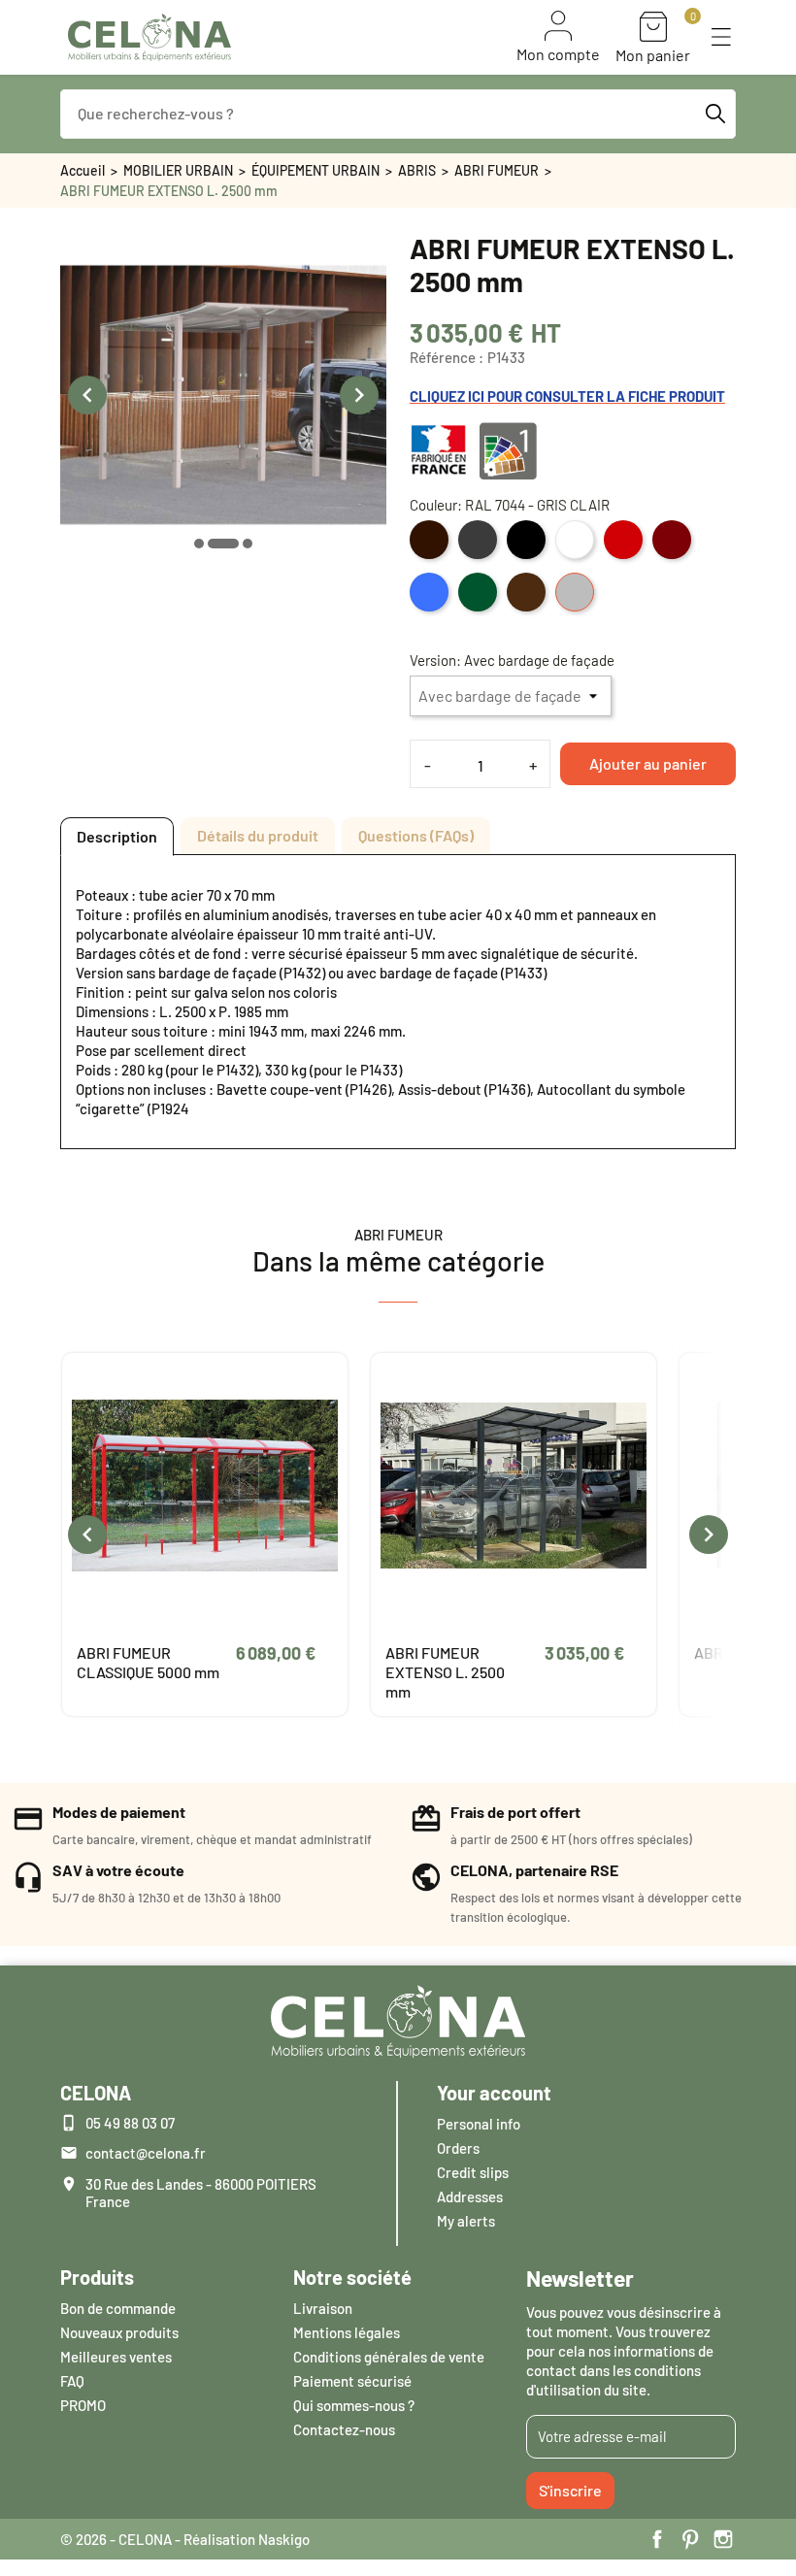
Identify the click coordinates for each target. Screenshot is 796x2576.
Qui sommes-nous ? (354, 2405)
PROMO (83, 2405)
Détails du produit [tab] (258, 835)
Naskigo (284, 2539)
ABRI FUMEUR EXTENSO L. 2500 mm (136, 1672)
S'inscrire (570, 2490)
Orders (458, 2148)
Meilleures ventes (116, 2357)
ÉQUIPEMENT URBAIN (315, 170)
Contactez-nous (344, 2429)
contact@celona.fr (146, 2153)
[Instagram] (723, 2539)
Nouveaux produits (119, 2332)
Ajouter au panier (648, 763)
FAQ (72, 2381)
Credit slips (473, 2172)
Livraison (323, 2308)
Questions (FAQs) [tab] (416, 835)
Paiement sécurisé (352, 2381)
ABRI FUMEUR (497, 170)
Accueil (83, 170)
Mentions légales (347, 2332)
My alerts (466, 2221)
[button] (721, 37)
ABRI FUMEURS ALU (452, 1652)
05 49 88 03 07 (130, 2123)
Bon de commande (118, 2308)
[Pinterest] (690, 2539)
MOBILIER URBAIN (178, 170)
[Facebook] (657, 2539)
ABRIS (417, 170)
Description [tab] (117, 836)
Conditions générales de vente (389, 2357)
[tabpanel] (398, 1002)
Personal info (479, 2124)
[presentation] (87, 395)
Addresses (470, 2196)
